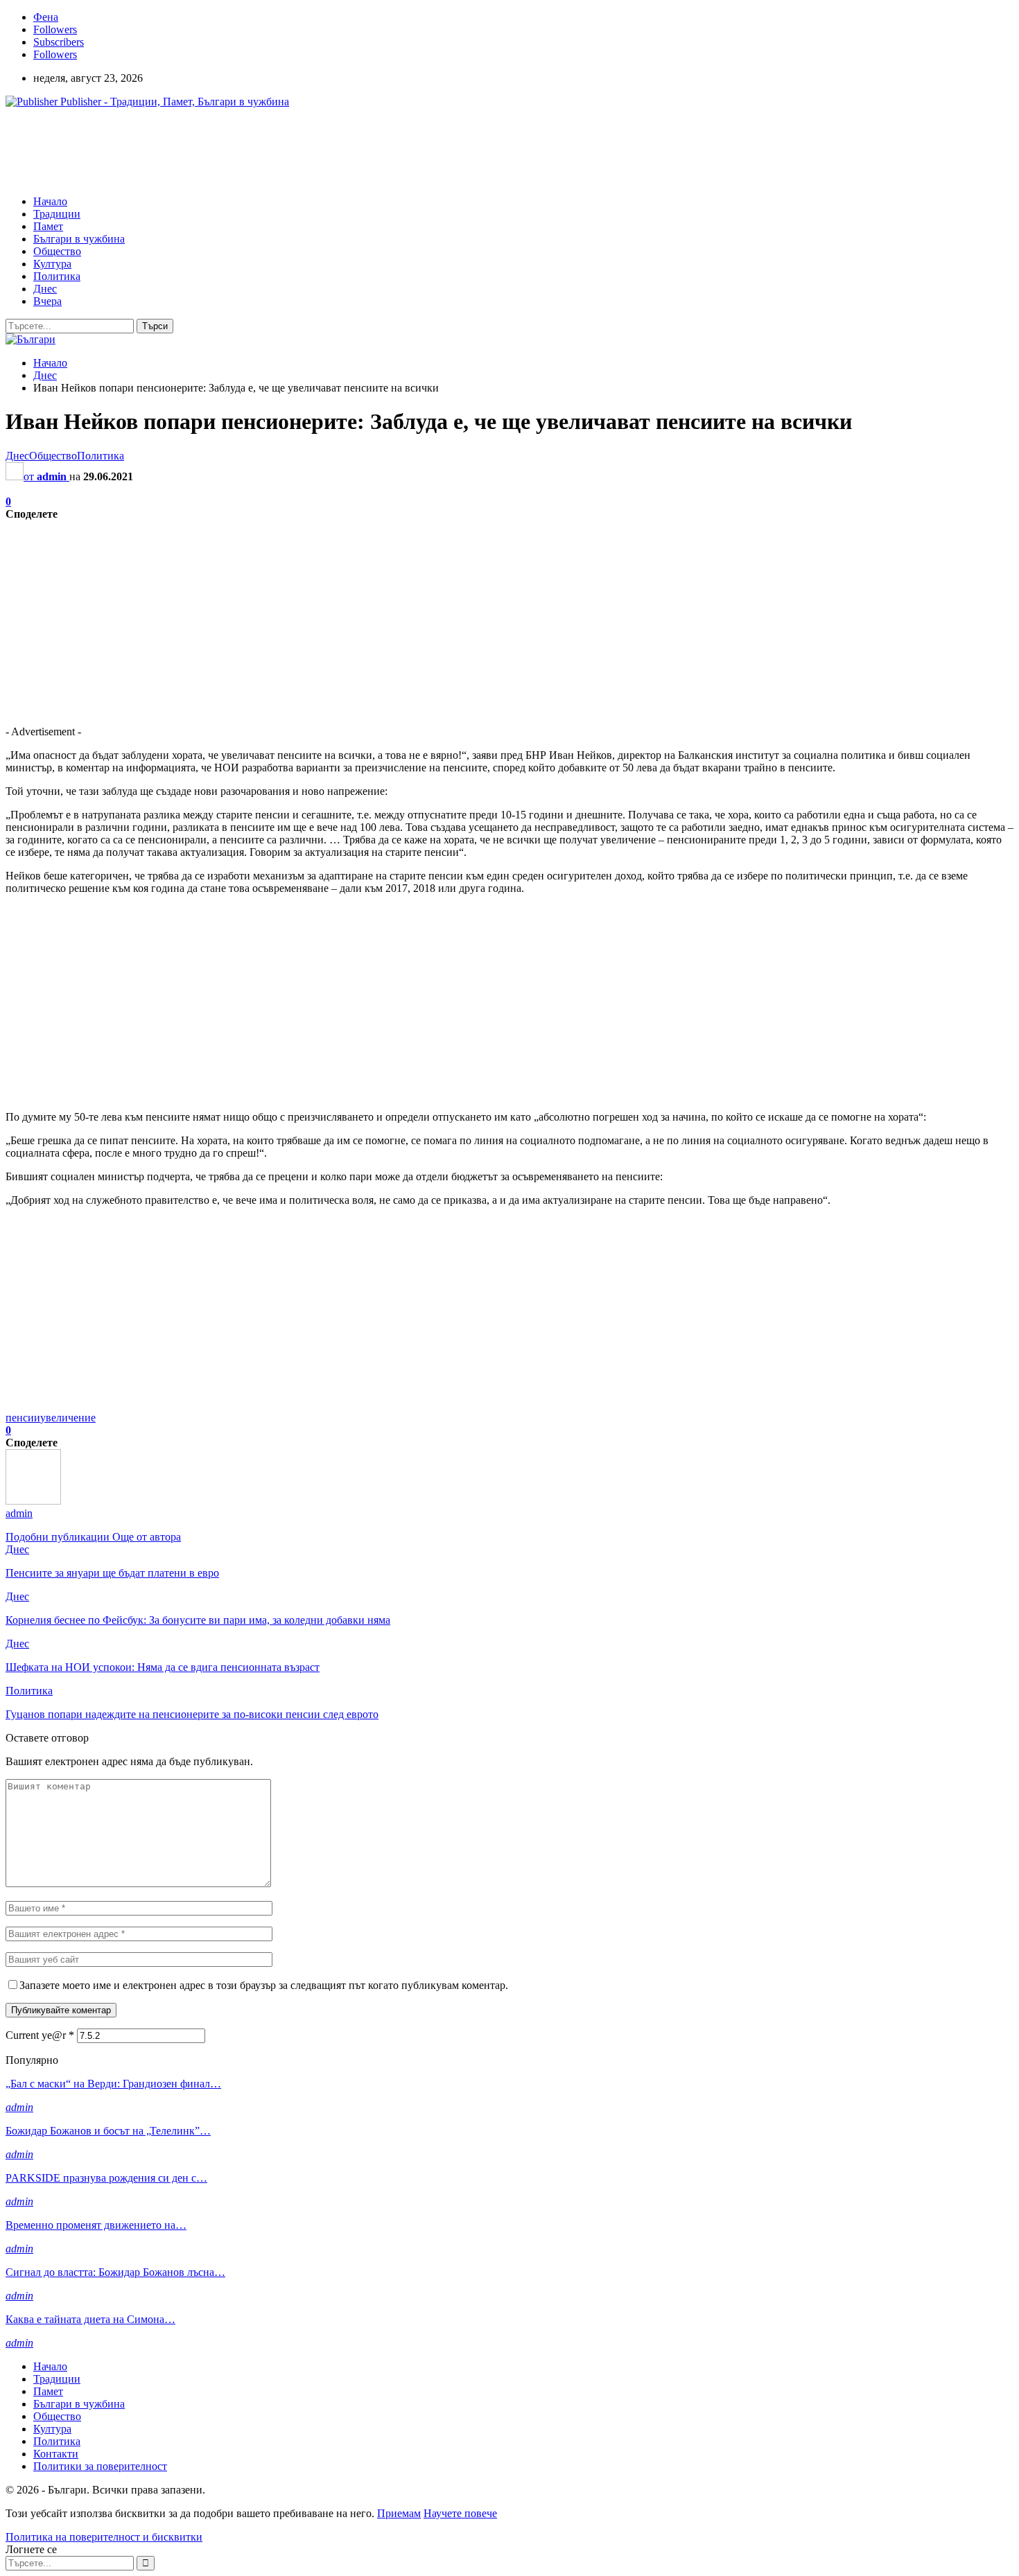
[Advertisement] (258, 150)
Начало (50, 201)
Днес (45, 289)
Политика (57, 276)
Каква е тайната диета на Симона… (90, 2319)
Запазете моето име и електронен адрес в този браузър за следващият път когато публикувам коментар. (264, 1985)
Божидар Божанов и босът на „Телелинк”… (108, 2131)
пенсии (23, 1418)
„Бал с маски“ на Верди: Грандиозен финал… (113, 2084)
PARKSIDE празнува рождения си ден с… (106, 2178)
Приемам (399, 2513)
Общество (57, 251)
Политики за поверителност (100, 2466)
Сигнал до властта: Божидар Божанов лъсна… (115, 2272)
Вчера (47, 301)
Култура (52, 264)
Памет (48, 226)
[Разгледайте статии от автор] (33, 1501)
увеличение (68, 1418)
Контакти (56, 2454)
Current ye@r (40, 2035)
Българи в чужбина (79, 239)
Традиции (57, 214)
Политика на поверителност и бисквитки (104, 2537)
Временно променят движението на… (96, 2225)
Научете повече (460, 2513)
